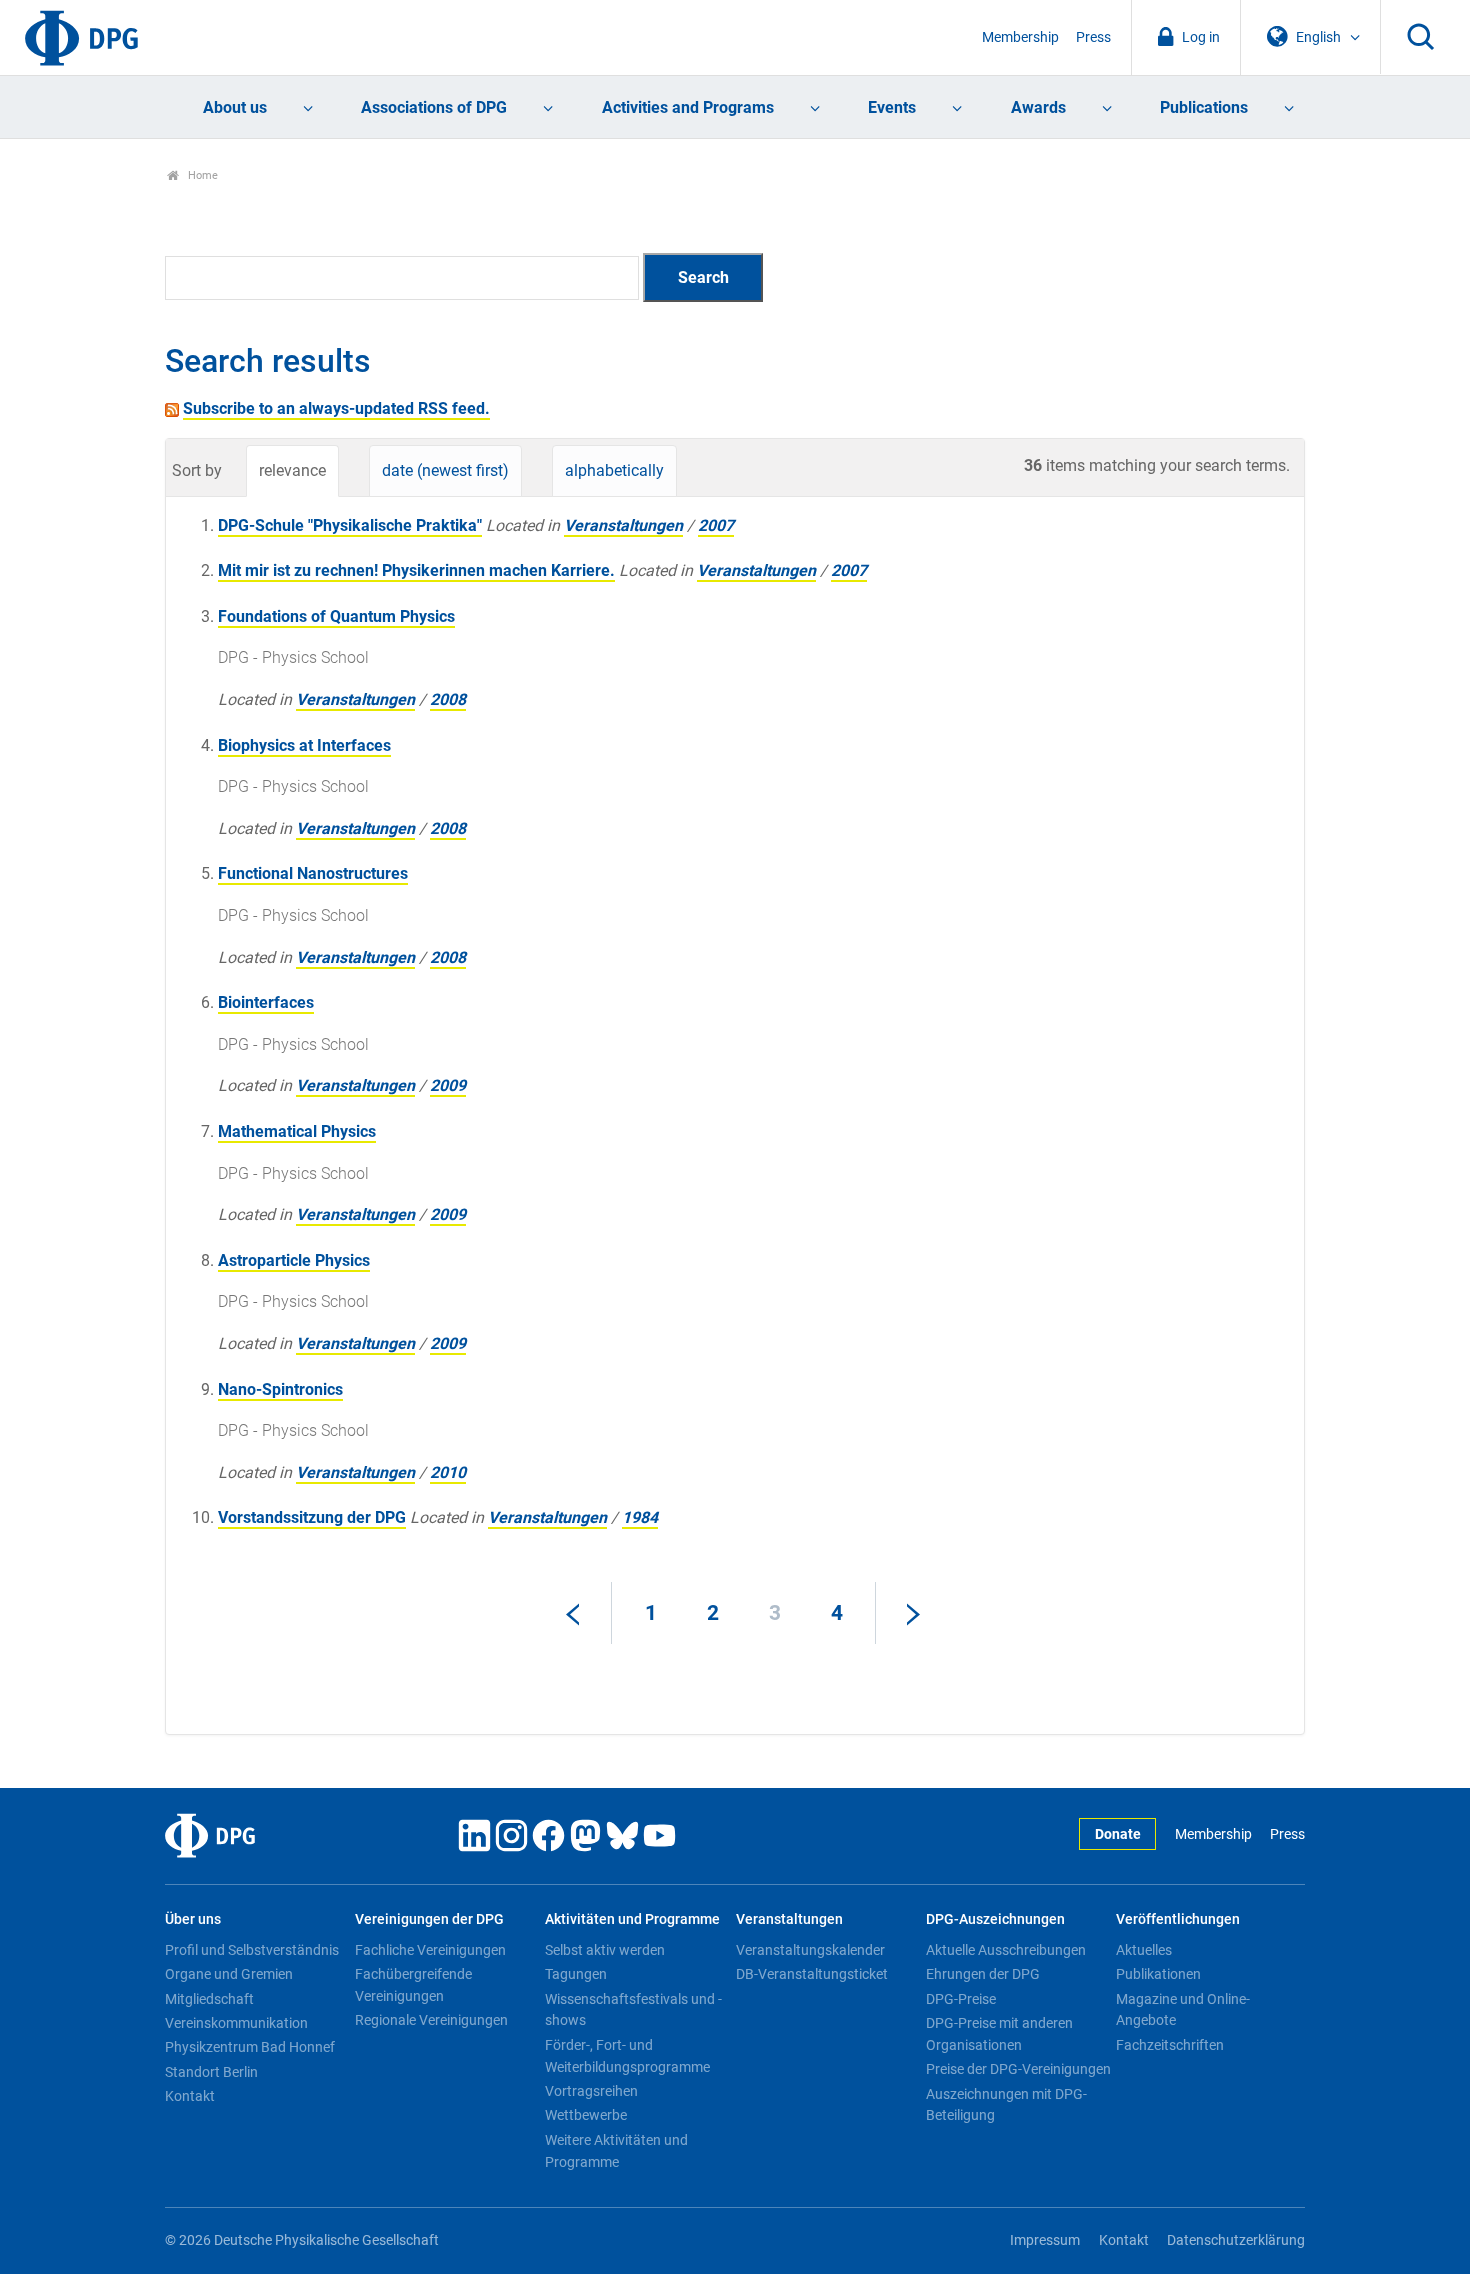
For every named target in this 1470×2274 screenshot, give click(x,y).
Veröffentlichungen (1178, 1919)
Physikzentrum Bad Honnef (250, 2047)
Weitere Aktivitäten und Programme (616, 2151)
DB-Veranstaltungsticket (812, 1974)
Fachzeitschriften (1170, 2045)
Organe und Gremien (229, 1974)
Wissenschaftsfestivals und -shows (633, 2010)
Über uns (193, 1919)
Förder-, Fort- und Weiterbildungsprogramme (627, 2056)
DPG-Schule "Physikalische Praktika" (350, 525)
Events (892, 107)
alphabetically (614, 470)
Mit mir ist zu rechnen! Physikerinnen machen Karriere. (416, 570)
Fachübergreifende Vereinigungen (413, 1985)
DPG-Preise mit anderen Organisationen (999, 2034)
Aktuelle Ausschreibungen (1006, 1950)
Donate (1118, 1834)
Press (1093, 37)
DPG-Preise (961, 1999)
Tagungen (576, 1974)
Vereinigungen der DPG (429, 1919)
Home (201, 175)
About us (235, 107)
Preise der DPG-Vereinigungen (1018, 2069)
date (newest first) (445, 470)
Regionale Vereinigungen (431, 2020)
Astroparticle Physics (294, 1260)
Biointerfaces (266, 1002)
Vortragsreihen (591, 2091)
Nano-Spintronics (280, 1389)
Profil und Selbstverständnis (252, 1950)
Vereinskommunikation (236, 2023)
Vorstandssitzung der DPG (312, 1517)
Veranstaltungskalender (810, 1950)
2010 (448, 1472)
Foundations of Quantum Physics (336, 616)
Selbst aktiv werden (605, 1950)
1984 (640, 1517)
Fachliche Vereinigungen (430, 1950)
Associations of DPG (434, 107)
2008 (448, 699)
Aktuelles (1144, 1950)
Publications (1204, 107)
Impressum (1045, 2240)
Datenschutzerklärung (1236, 2240)
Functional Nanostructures (313, 873)
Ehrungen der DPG (983, 1974)
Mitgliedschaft (209, 1999)
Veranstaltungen (623, 525)
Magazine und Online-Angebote (1183, 2010)
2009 (448, 1085)
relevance (292, 470)
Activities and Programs (688, 107)
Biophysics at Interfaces (304, 745)
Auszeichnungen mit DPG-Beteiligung (1006, 2105)
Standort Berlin (211, 2072)
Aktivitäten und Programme (632, 1919)
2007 (716, 525)
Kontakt (190, 2096)
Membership (1020, 37)
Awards (1038, 107)
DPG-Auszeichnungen (995, 1919)
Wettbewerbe (586, 2115)
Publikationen (1158, 1974)
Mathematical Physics (297, 1131)
